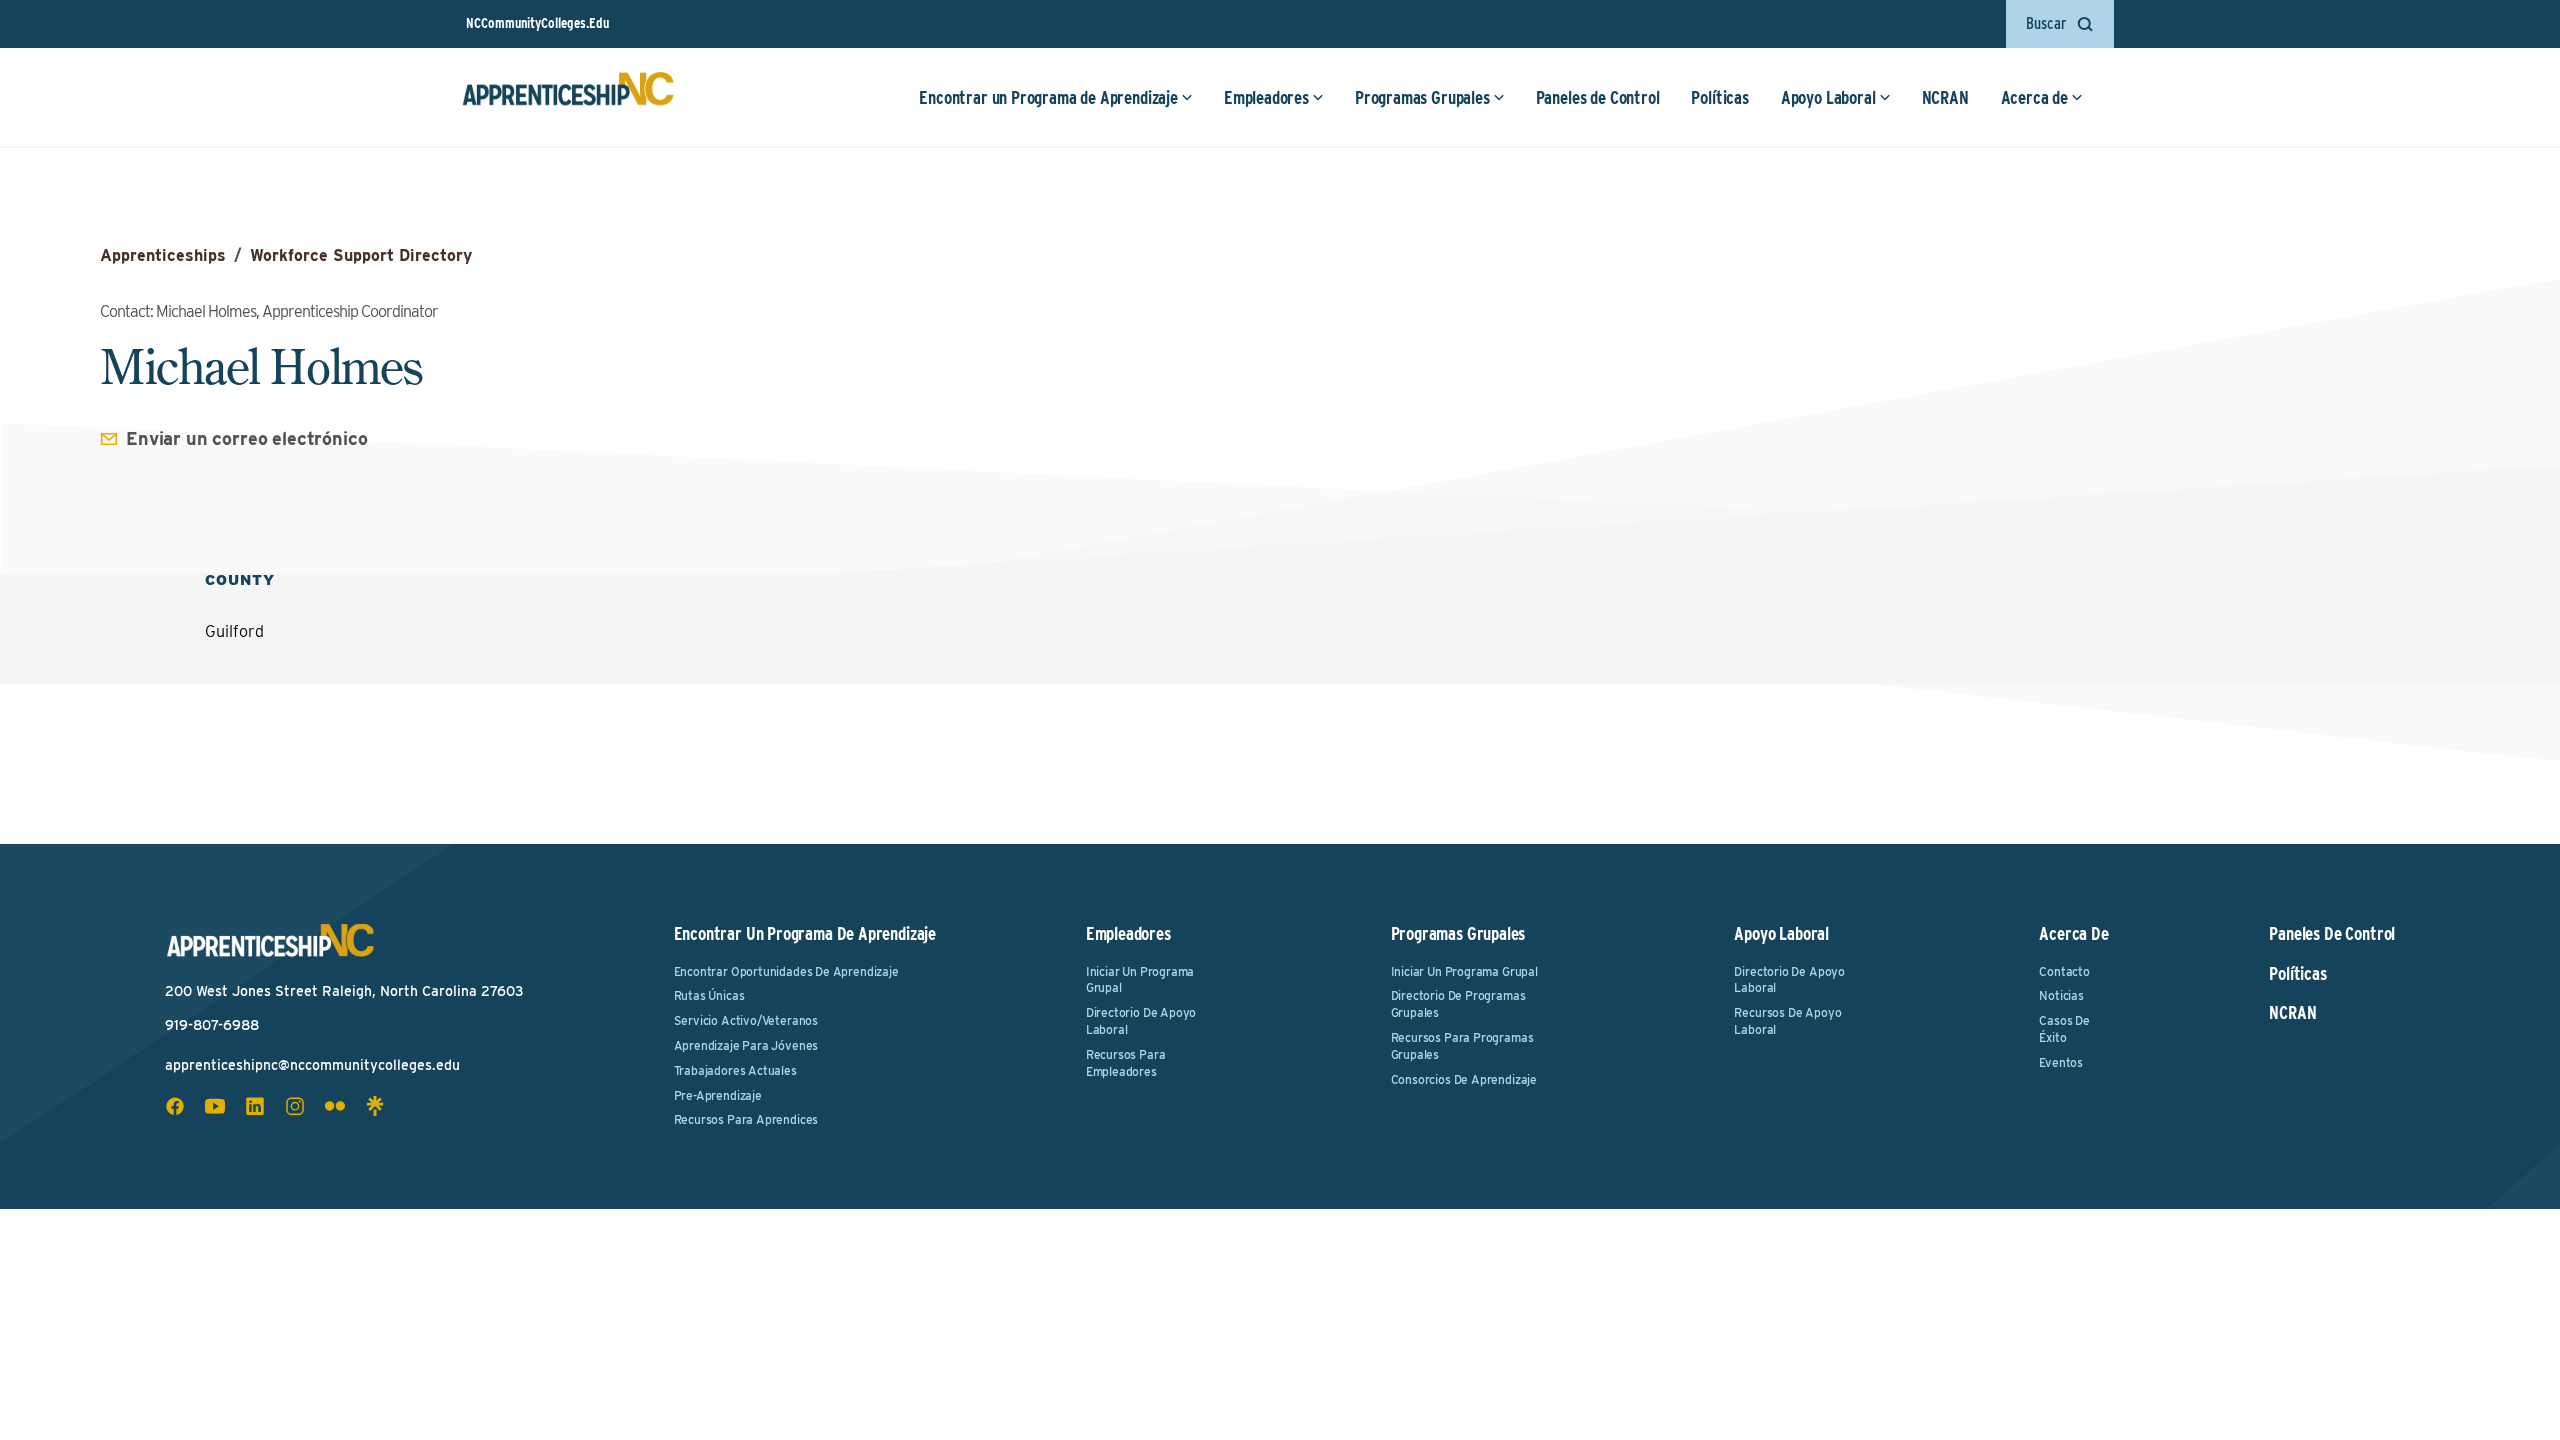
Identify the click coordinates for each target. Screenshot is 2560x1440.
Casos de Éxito (2064, 1029)
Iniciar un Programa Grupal (1140, 980)
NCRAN (1945, 97)
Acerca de (2034, 97)
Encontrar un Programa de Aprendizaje (1048, 97)
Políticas (1719, 97)
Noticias (2061, 995)
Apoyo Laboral (1828, 97)
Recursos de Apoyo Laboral (1787, 1021)
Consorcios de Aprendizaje (1464, 1079)
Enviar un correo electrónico (247, 438)
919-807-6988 (212, 1025)
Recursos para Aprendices (746, 1119)
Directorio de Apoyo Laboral (1141, 1021)
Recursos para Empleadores (1126, 1063)
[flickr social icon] (335, 1106)
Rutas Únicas (709, 995)
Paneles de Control (1598, 97)
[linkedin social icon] (255, 1106)
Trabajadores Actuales (735, 1070)
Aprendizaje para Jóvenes (746, 1045)
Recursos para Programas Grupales (1462, 1046)
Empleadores (1266, 97)
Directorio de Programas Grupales (1458, 1004)
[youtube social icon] (215, 1106)
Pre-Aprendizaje (718, 1095)
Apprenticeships (163, 255)
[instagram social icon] (295, 1106)
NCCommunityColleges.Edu (537, 23)
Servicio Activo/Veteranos (746, 1020)
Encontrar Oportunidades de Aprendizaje (786, 971)
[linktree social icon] (375, 1106)
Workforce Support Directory (361, 255)
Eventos (2061, 1062)
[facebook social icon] (175, 1106)
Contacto (2064, 971)
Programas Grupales (1422, 97)
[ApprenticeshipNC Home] (568, 97)
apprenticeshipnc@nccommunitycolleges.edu (312, 1065)
